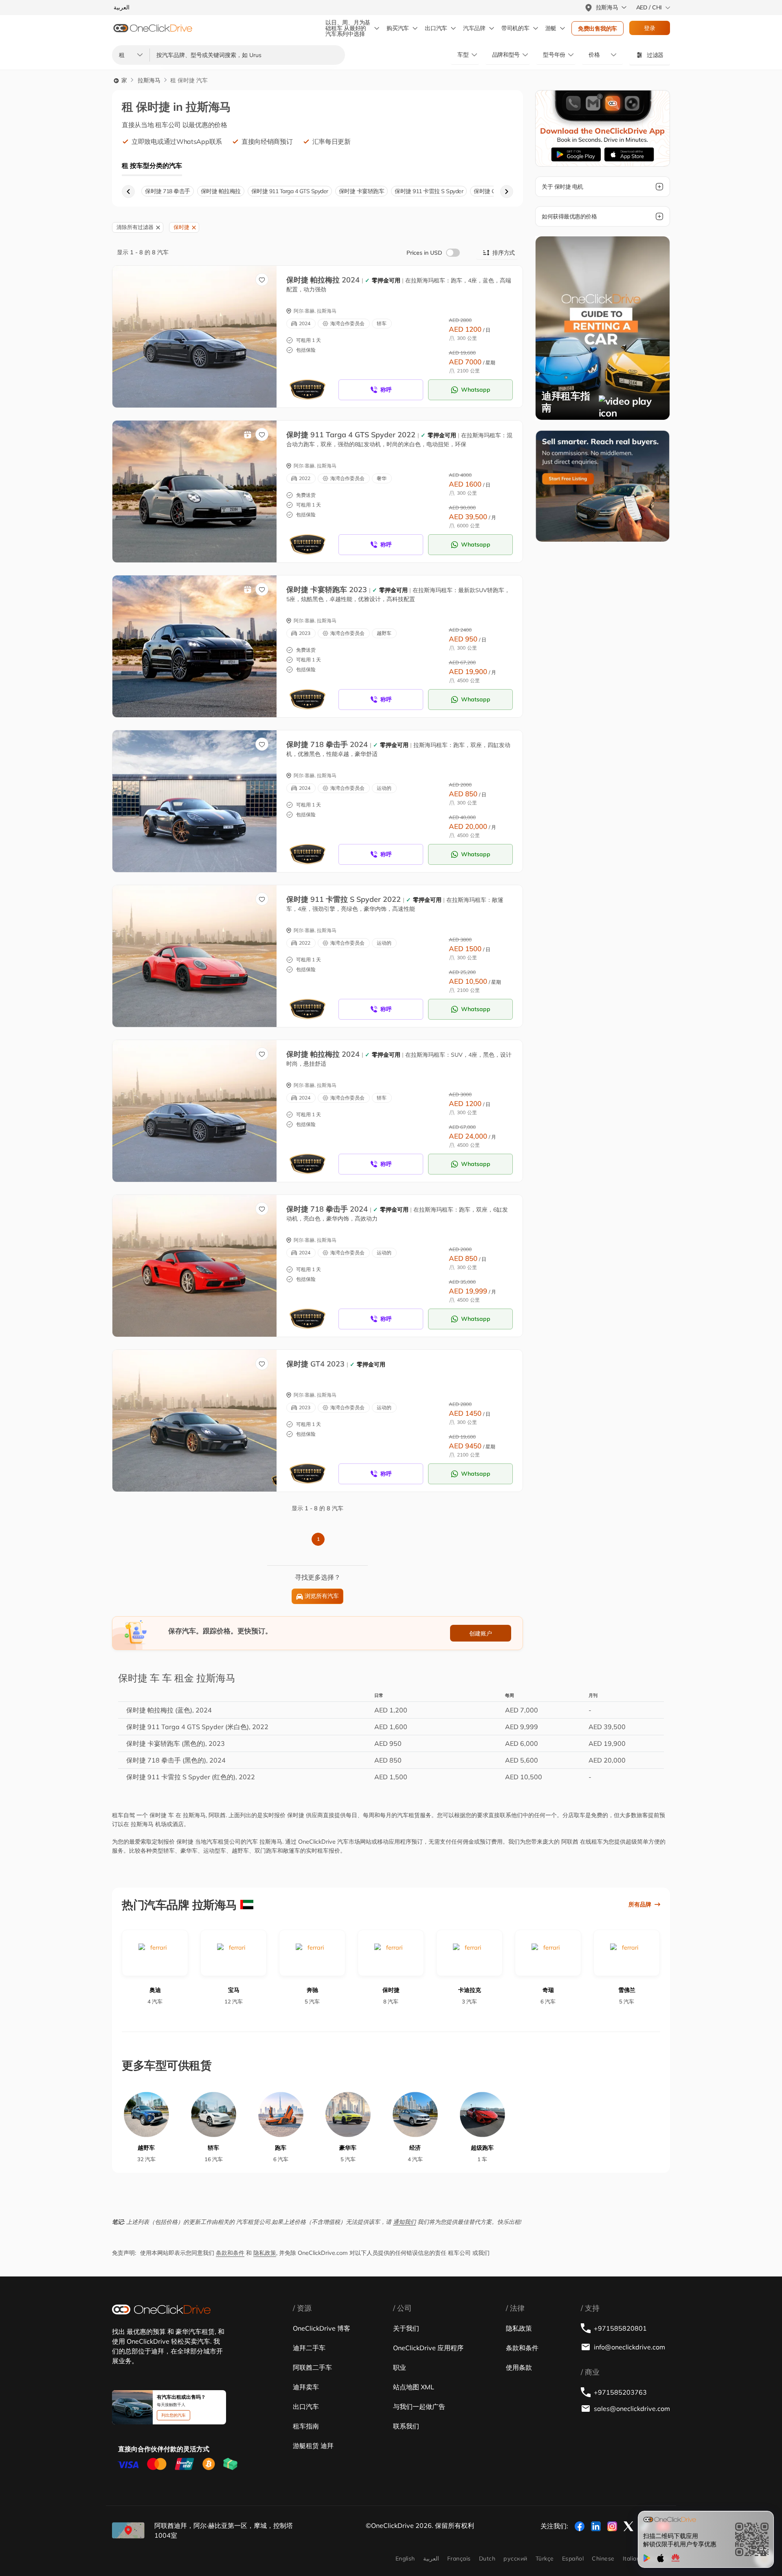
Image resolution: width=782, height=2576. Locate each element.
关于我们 (406, 2328)
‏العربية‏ (431, 2558)
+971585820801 (620, 2328)
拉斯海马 (149, 80)
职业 (400, 2367)
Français (459, 2558)
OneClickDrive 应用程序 (428, 2348)
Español (573, 2558)
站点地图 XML (414, 2387)
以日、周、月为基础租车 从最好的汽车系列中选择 (348, 28)
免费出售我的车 (597, 29)
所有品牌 (640, 1904)
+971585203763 (620, 2392)
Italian (631, 2558)
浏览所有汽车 (322, 1596)
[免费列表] (603, 485)
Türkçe (545, 2558)
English (405, 2558)
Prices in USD (424, 253)
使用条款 (519, 2367)
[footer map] (128, 2530)
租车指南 (306, 2426)
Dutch (487, 2558)
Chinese (603, 2558)
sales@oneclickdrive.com (632, 2409)
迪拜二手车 (309, 2348)
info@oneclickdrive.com (629, 2347)
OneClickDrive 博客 (322, 2328)
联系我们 (406, 2426)
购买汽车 (398, 28)
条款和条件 (230, 2253)
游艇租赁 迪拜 (313, 2446)
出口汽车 (436, 28)
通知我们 (404, 2222)
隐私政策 (265, 2253)
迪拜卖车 (306, 2387)
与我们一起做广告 (419, 2406)
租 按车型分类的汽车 (152, 165)
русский (515, 2558)
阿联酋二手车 (312, 2367)
